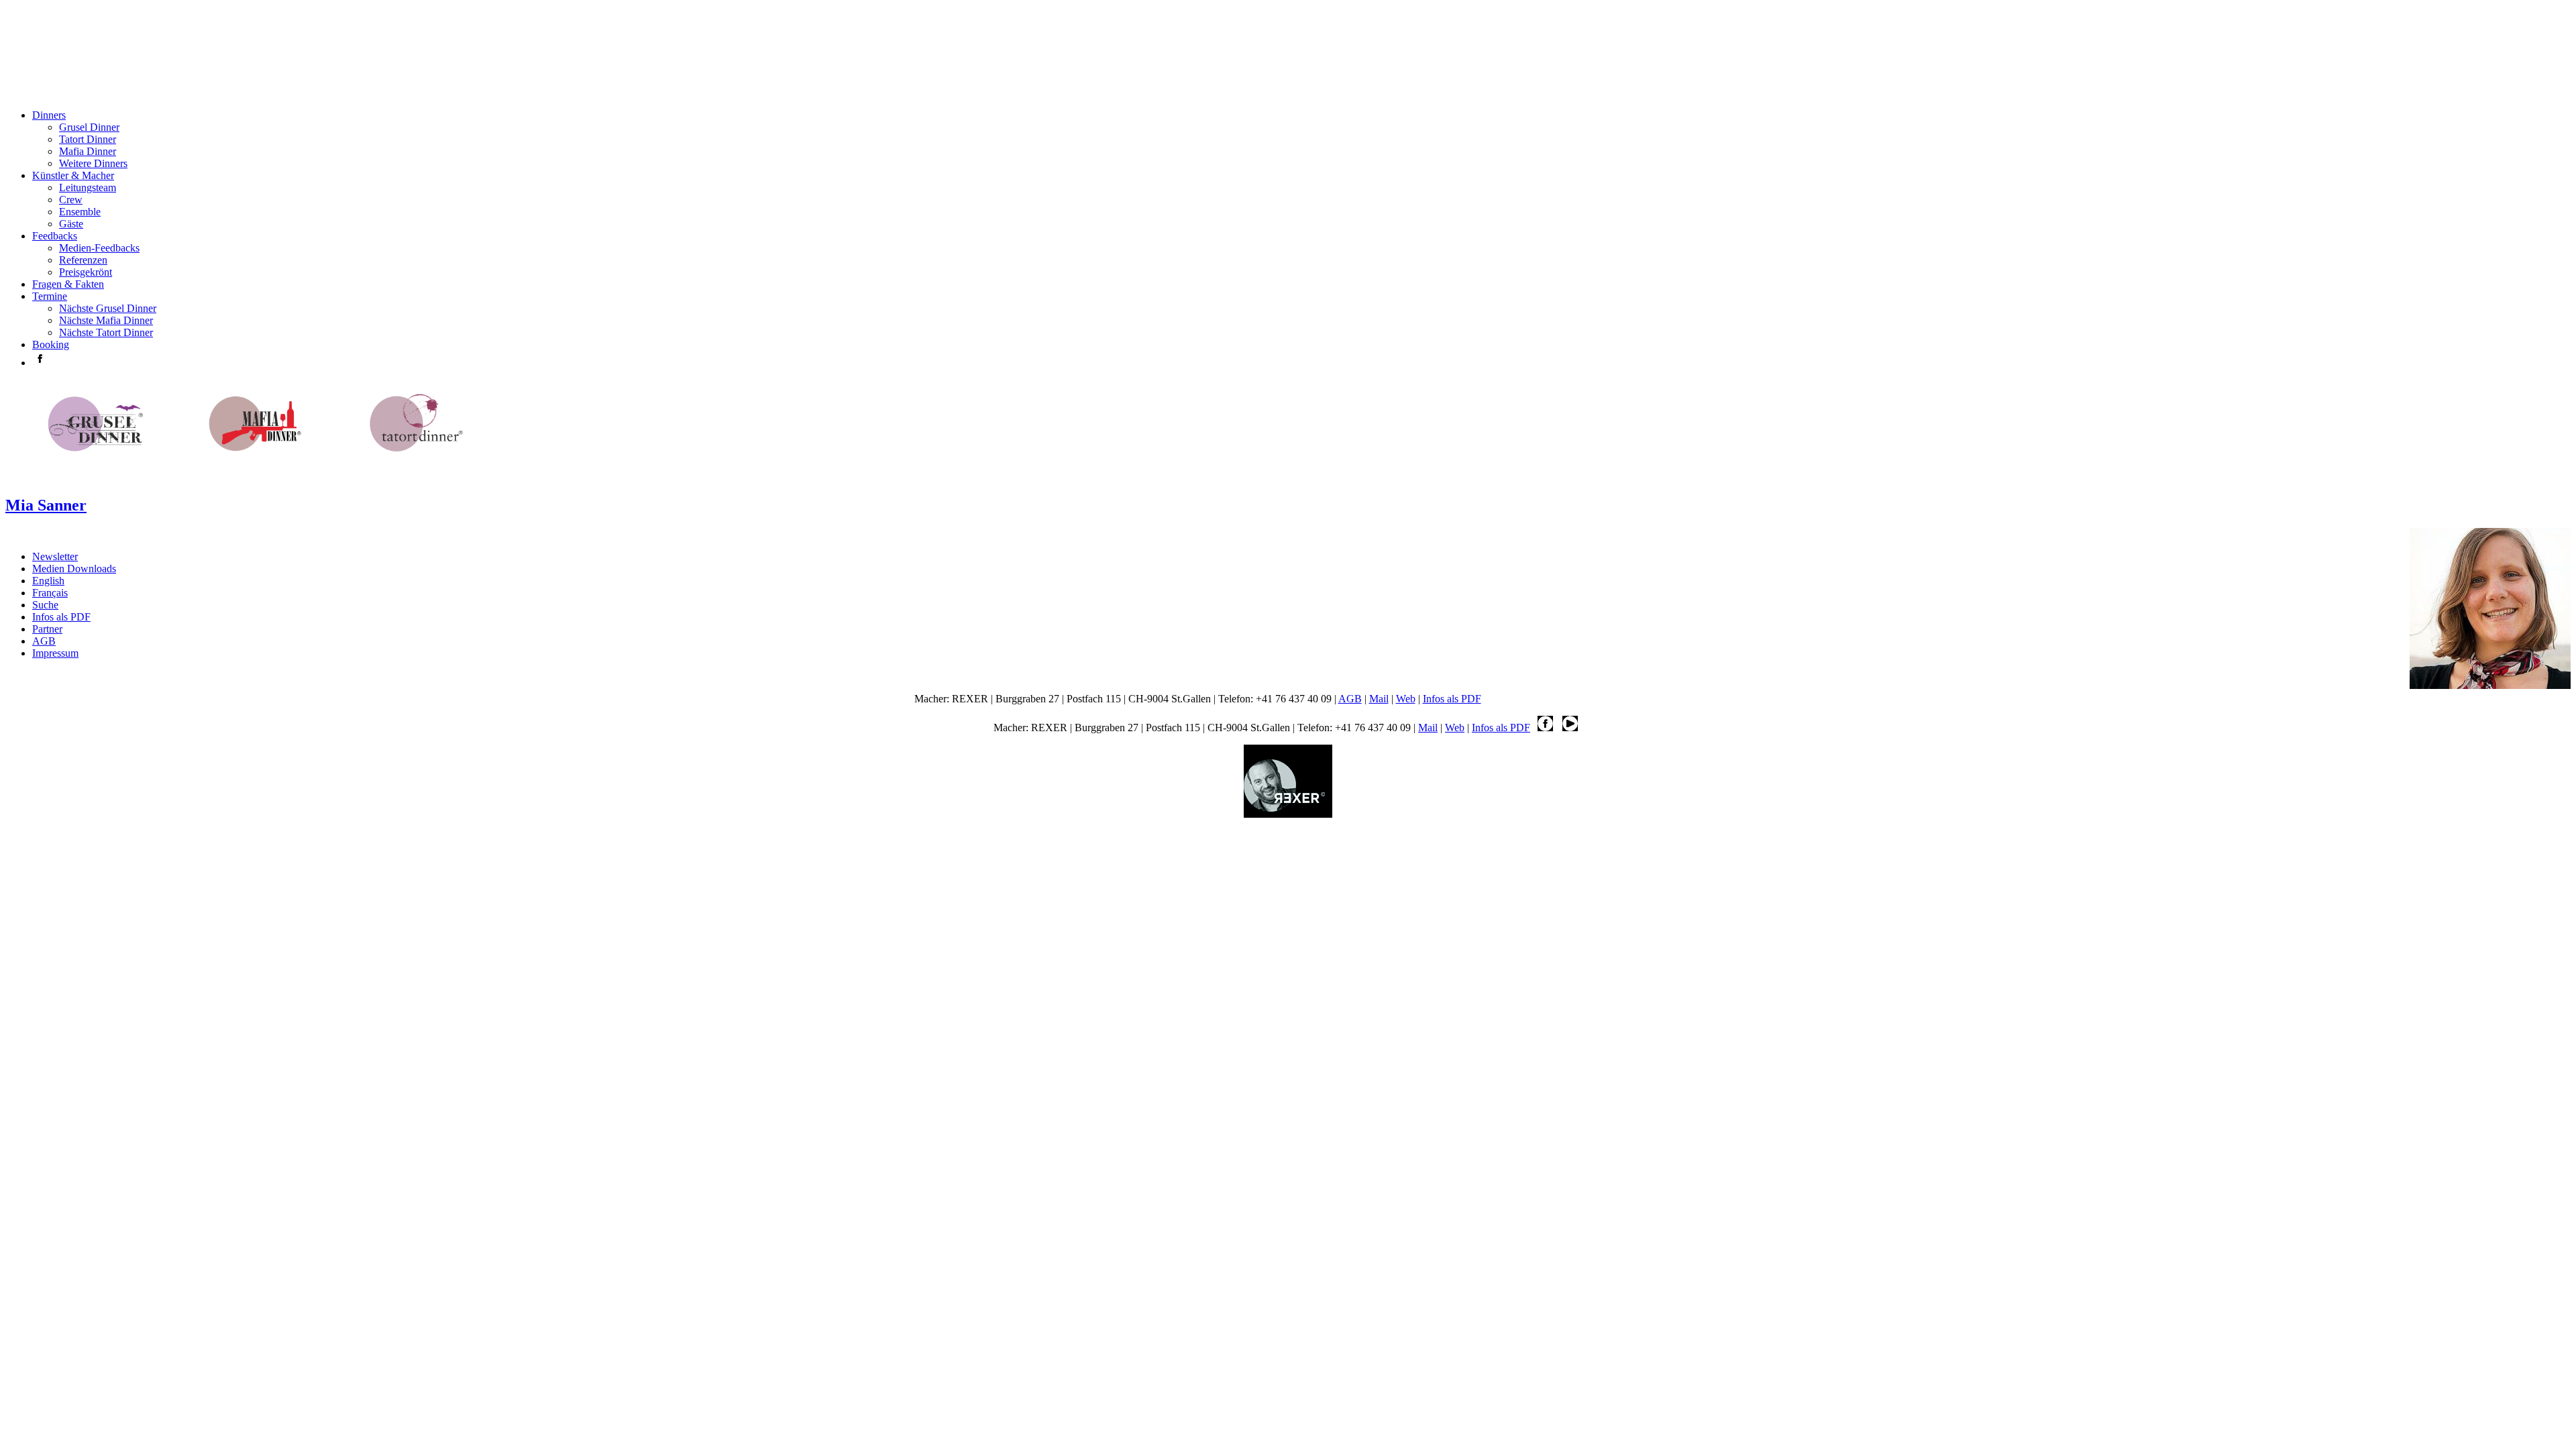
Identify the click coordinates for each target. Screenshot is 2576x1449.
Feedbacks (55, 236)
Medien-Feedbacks (99, 248)
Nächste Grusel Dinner (108, 308)
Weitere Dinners (93, 163)
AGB (44, 641)
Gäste (71, 224)
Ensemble (80, 212)
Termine (50, 296)
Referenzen (83, 260)
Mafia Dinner (88, 151)
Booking (51, 344)
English (48, 581)
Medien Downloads (74, 569)
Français (50, 593)
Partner (47, 629)
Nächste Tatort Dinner (106, 332)
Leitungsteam (88, 187)
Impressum (55, 653)
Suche (45, 605)
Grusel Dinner (89, 127)
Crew (71, 200)
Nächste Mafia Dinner (106, 320)
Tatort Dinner (88, 139)
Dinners (49, 115)
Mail (1379, 699)
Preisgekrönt (86, 272)
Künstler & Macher (73, 175)
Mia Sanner (46, 505)
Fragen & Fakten (68, 284)
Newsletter (55, 556)
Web (1406, 699)
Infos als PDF (61, 617)
